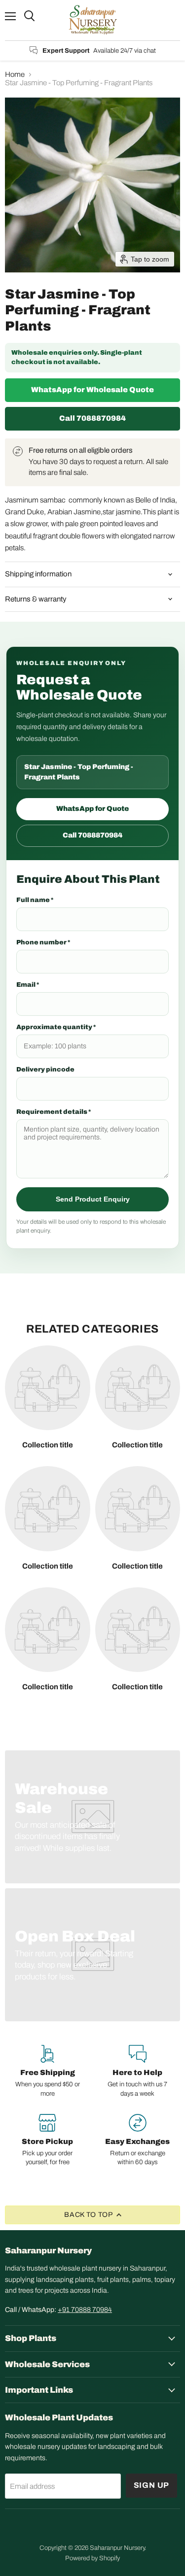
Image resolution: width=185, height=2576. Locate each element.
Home (15, 74)
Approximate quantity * (56, 1027)
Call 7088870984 (92, 418)
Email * (28, 985)
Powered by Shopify (92, 2558)
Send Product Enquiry (93, 1199)
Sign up (152, 2485)
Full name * (35, 900)
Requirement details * (54, 1112)
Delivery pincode (45, 1070)
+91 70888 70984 (85, 2310)
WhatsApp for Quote (92, 809)
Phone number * (43, 942)
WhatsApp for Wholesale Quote (92, 390)
